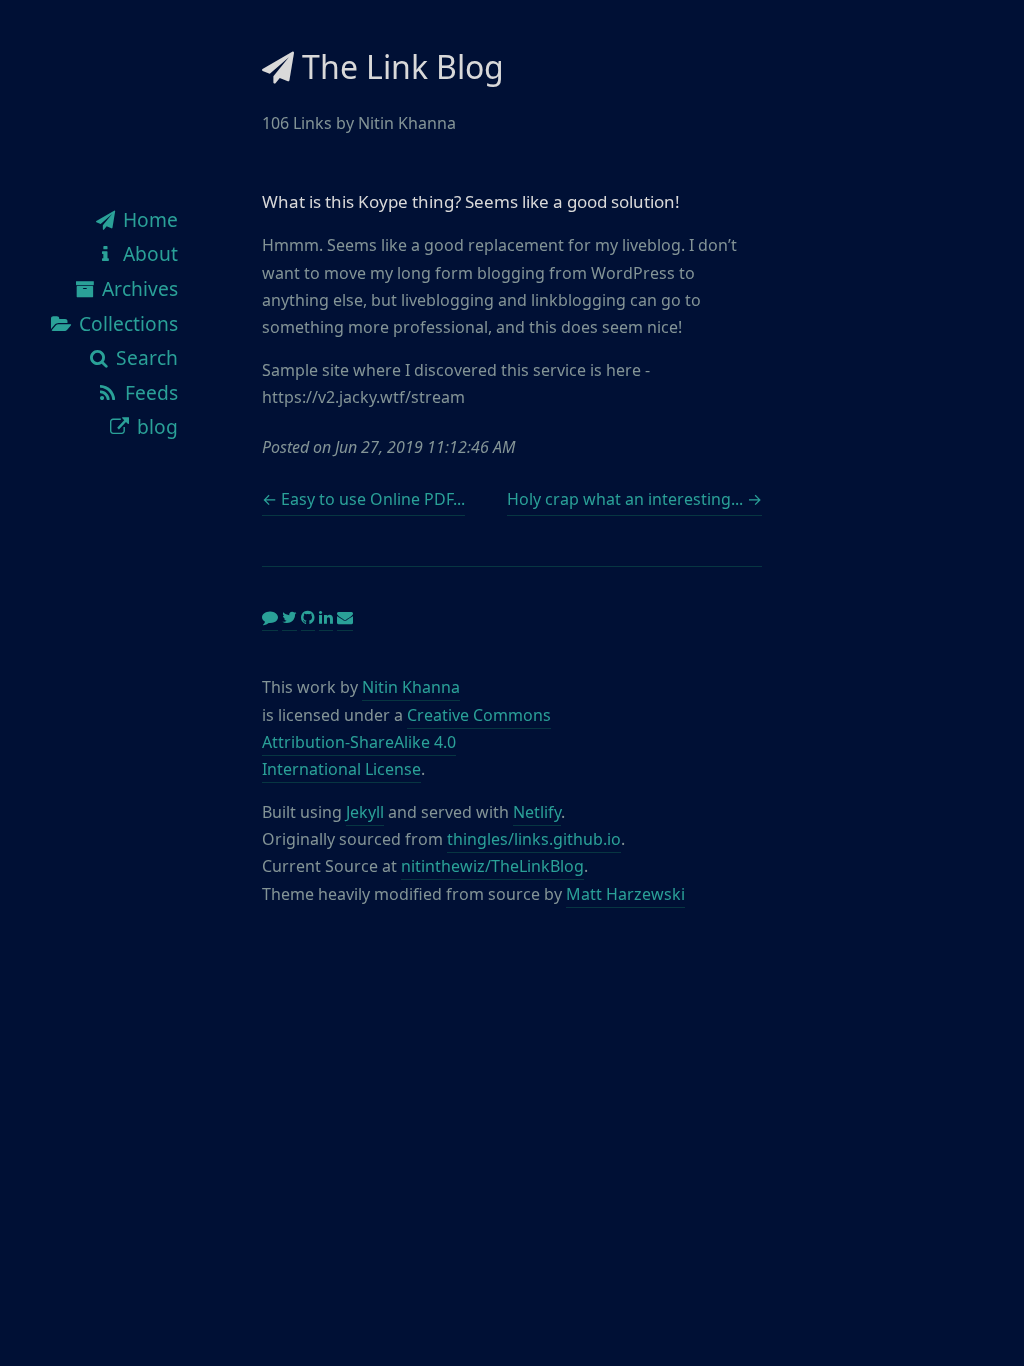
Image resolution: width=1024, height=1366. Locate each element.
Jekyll (365, 812)
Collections (126, 323)
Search (144, 357)
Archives (137, 288)
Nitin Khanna (411, 687)
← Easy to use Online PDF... (363, 499)
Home (148, 219)
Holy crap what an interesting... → (634, 499)
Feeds (149, 392)
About (148, 253)
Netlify (537, 812)
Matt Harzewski (625, 894)
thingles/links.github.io (534, 839)
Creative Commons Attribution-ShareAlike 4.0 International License (406, 742)
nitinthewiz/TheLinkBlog (492, 866)
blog (155, 426)
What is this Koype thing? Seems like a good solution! (471, 201)
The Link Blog (399, 66)
